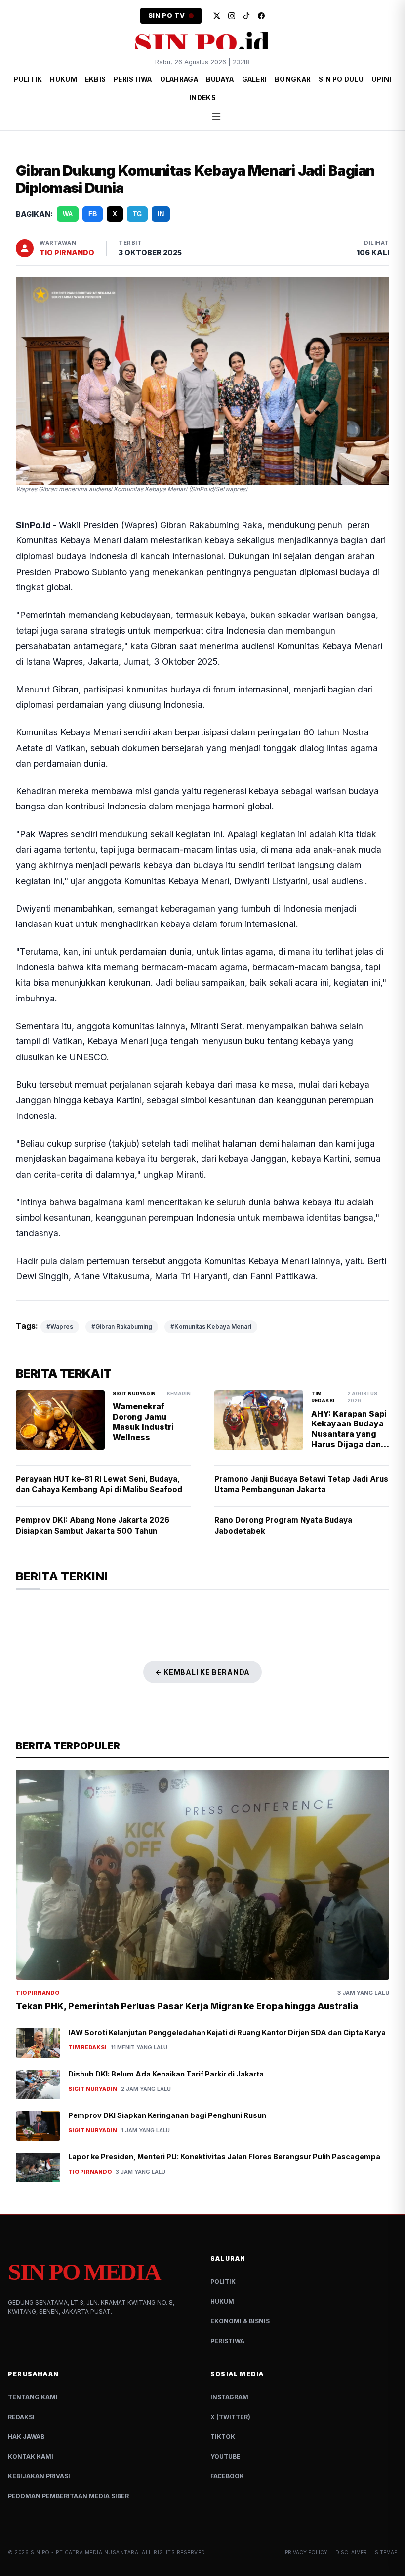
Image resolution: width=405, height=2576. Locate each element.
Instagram (229, 2397)
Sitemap (386, 2552)
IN (161, 214)
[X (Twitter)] (217, 16)
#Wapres (60, 1326)
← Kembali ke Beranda (202, 1672)
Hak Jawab (26, 2437)
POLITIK (28, 79)
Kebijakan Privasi (39, 2476)
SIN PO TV (167, 16)
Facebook (227, 2476)
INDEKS (202, 98)
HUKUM (63, 79)
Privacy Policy (306, 2552)
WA (68, 214)
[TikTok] (246, 16)
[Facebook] (261, 16)
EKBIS (95, 79)
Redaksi (21, 2417)
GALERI (255, 79)
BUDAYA (220, 79)
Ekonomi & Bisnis (240, 2321)
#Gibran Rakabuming (122, 1326)
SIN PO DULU (341, 79)
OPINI (381, 79)
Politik (223, 2282)
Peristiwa (227, 2341)
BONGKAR (293, 79)
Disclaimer (351, 2552)
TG (137, 214)
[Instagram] (232, 16)
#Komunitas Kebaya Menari (211, 1326)
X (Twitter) (230, 2417)
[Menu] (216, 116)
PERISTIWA (133, 79)
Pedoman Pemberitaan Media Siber (68, 2496)
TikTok (223, 2437)
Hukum (222, 2301)
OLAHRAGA (179, 79)
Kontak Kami (31, 2456)
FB (93, 214)
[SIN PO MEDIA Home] (202, 42)
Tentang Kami (33, 2397)
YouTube (225, 2456)
